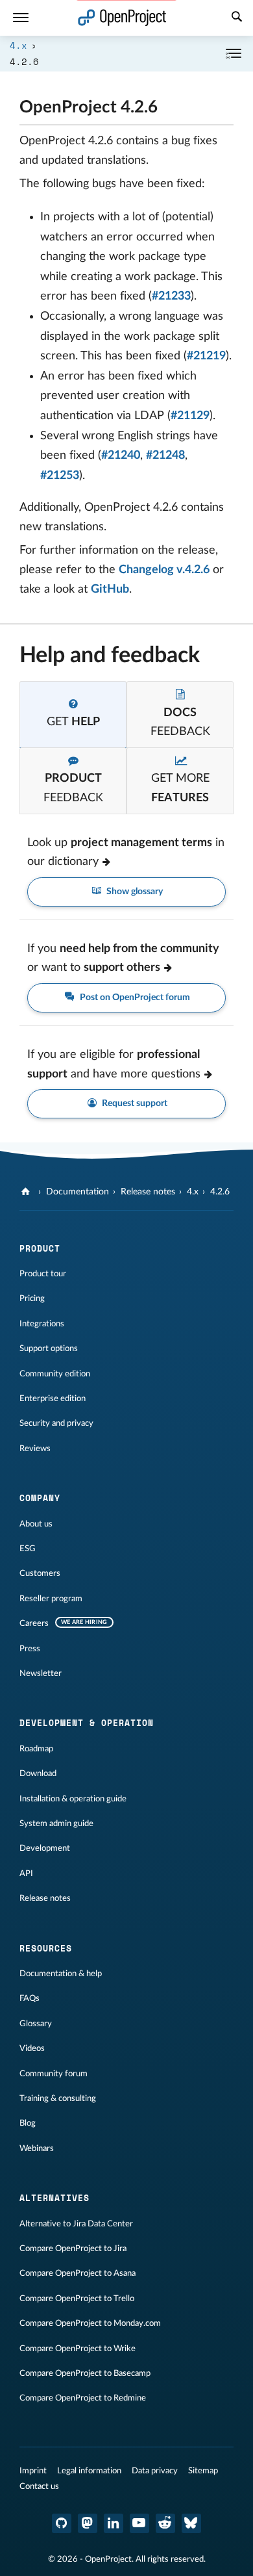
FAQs (30, 1998)
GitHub (110, 589)
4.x (18, 45)
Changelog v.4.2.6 (164, 570)
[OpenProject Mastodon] (88, 2523)
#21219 (206, 356)
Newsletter (41, 1673)
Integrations (42, 1324)
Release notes (148, 1192)
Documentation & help (61, 1974)
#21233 (171, 296)
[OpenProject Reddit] (165, 2523)
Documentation (78, 1192)
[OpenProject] (27, 1192)
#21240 (121, 456)
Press (30, 1649)
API (26, 1874)
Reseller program (51, 1599)
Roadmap (36, 1749)
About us (36, 1524)
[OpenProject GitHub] (62, 2523)
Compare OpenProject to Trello (77, 2299)
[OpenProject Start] (122, 18)
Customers (40, 1573)
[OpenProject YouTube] (139, 2523)
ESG (28, 1549)
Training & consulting (58, 2098)
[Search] (237, 18)
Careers (34, 1623)
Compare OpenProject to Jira (73, 2248)
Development (45, 1848)
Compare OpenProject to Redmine (83, 2398)
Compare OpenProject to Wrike (78, 2349)
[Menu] (21, 18)
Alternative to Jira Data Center (76, 2224)
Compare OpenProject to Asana (78, 2273)
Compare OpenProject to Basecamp (85, 2373)
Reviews (35, 1449)
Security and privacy (56, 1423)
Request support (134, 1103)
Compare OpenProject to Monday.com (90, 2323)
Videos (32, 2048)
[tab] (73, 715)
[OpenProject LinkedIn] (114, 2523)
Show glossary (134, 892)
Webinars (37, 2148)
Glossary (36, 2024)
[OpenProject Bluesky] (191, 2523)
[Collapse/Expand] (234, 54)
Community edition (55, 1374)
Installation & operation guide (73, 1799)
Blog (28, 2123)
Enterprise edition (53, 1398)
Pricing (32, 1298)
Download (38, 1773)
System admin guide (56, 1823)
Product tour (43, 1274)
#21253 (60, 476)
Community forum (54, 2074)
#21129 (190, 416)
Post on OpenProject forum (134, 998)
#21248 (165, 456)
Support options (49, 1348)
